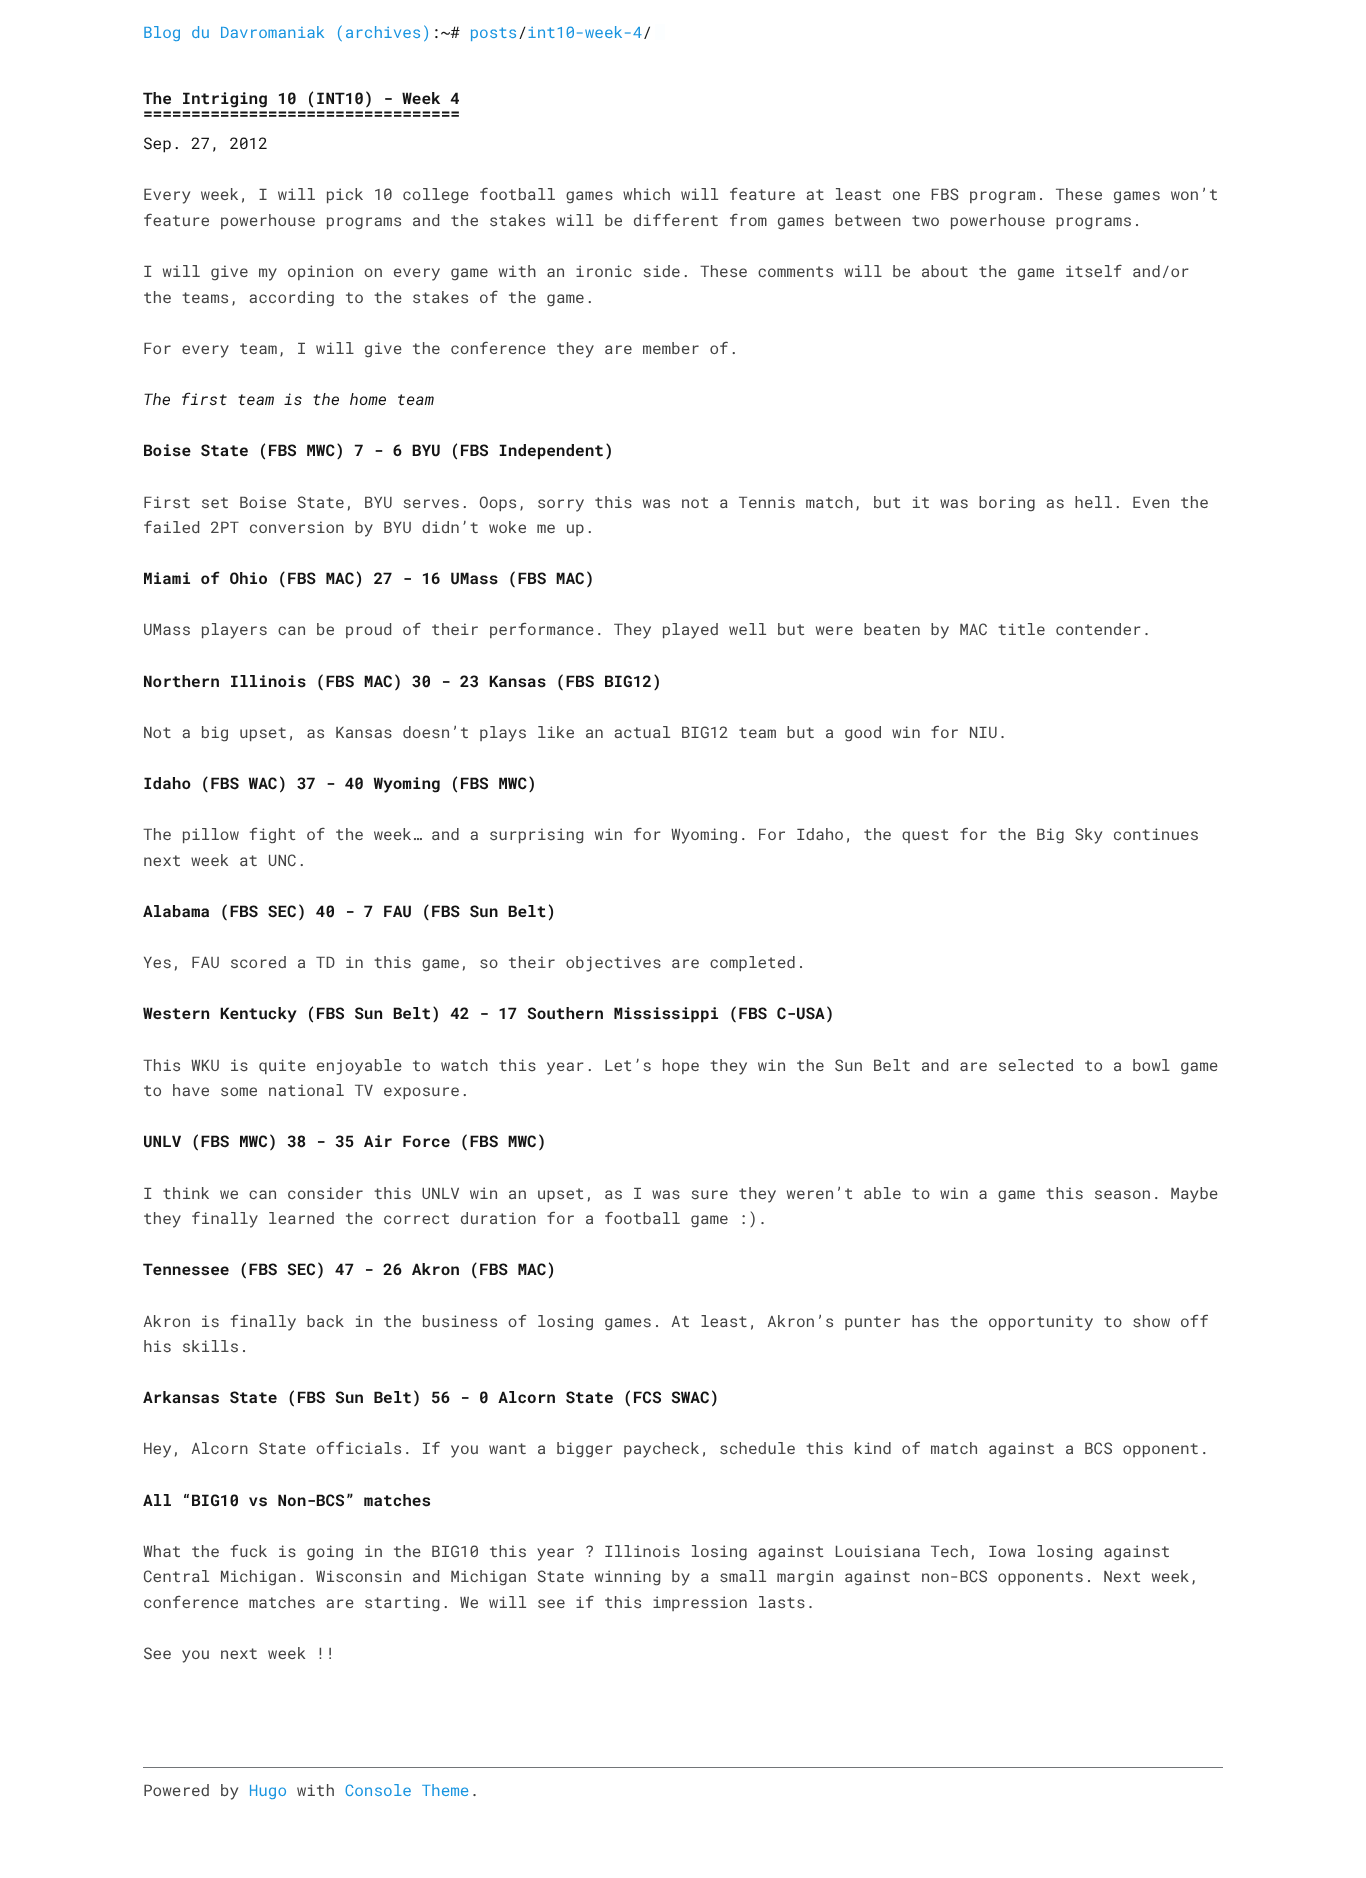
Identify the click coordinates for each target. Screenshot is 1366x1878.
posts (493, 32)
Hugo (268, 1790)
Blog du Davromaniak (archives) (287, 32)
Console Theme (407, 1790)
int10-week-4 (584, 32)
